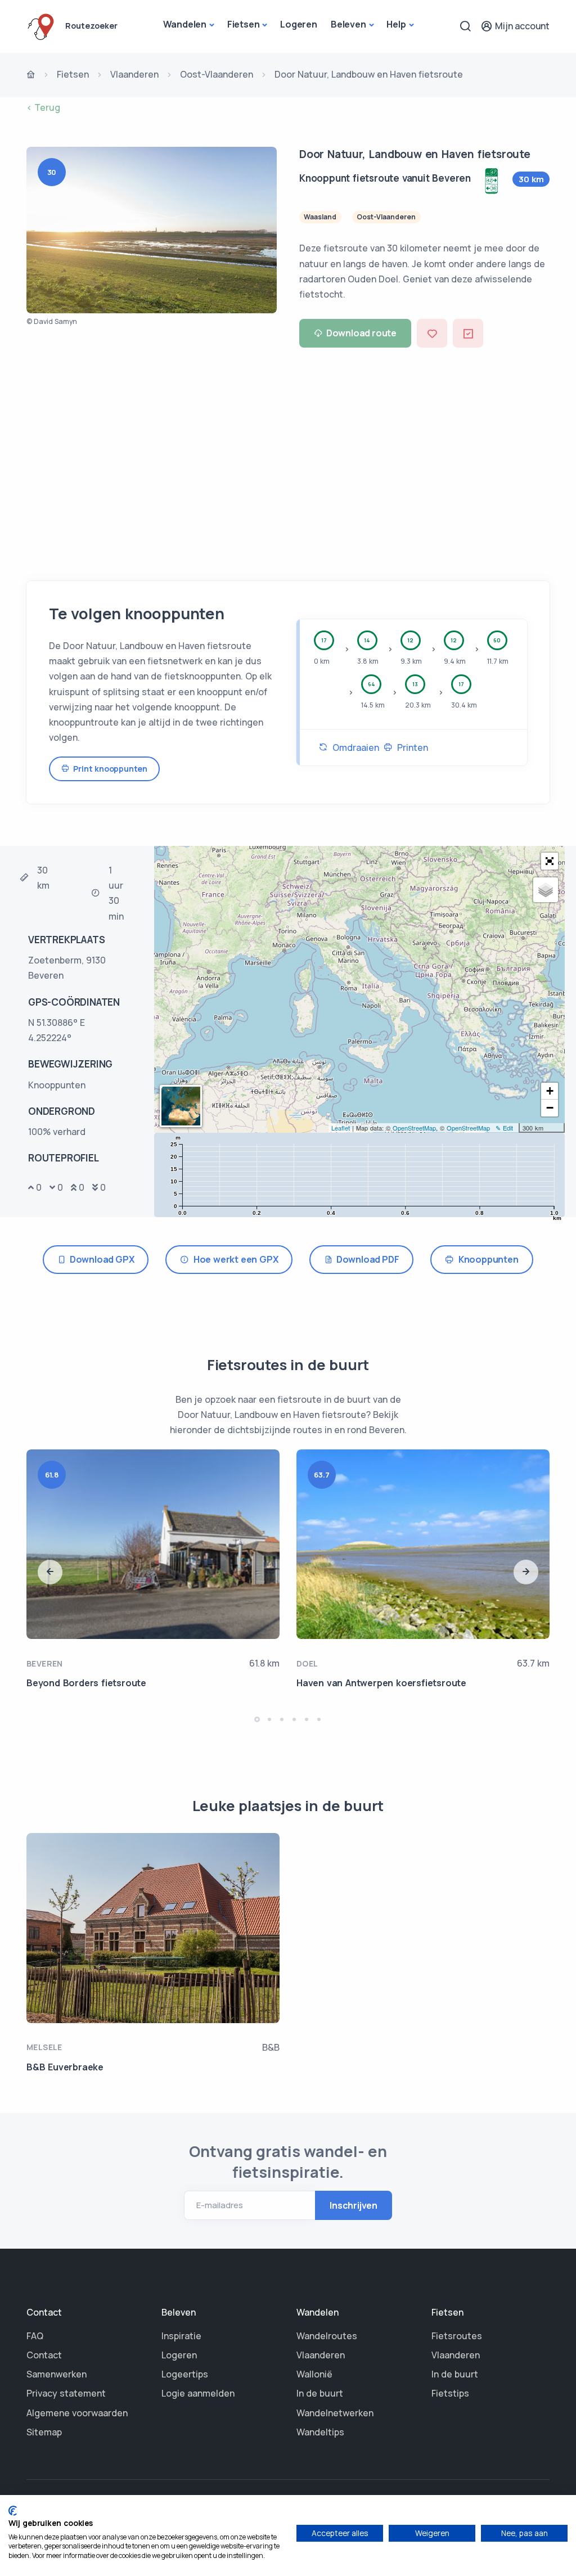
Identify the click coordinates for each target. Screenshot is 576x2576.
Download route (361, 333)
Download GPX (100, 1259)
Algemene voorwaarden (77, 2413)
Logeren (299, 24)
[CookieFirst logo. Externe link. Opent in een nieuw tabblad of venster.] (13, 2511)
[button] (550, 861)
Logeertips (185, 2374)
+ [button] (550, 1091)
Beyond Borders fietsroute (86, 1683)
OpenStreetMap (414, 1128)
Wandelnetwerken (335, 2413)
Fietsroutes (457, 2336)
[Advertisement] (288, 460)
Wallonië (314, 2374)
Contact (44, 2355)
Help (396, 24)
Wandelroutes (327, 2336)
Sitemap (44, 2432)
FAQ (35, 2336)
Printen (410, 747)
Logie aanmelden (198, 2393)
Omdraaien (354, 747)
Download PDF (366, 1259)
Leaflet (341, 1128)
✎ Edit (504, 1128)
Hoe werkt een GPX (233, 1259)
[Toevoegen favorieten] (432, 333)
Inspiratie (181, 2336)
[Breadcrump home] (31, 75)
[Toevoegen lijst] (468, 333)
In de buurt (320, 2393)
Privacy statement (66, 2393)
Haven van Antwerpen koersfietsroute (381, 1683)
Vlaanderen (134, 74)
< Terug (43, 107)
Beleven (348, 24)
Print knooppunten (108, 769)
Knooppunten (486, 1259)
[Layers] (546, 890)
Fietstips (450, 2393)
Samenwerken (57, 2374)
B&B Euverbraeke (65, 2067)
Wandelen (185, 24)
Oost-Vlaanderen (217, 74)
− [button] (550, 1108)
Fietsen (244, 24)
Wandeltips (320, 2432)
